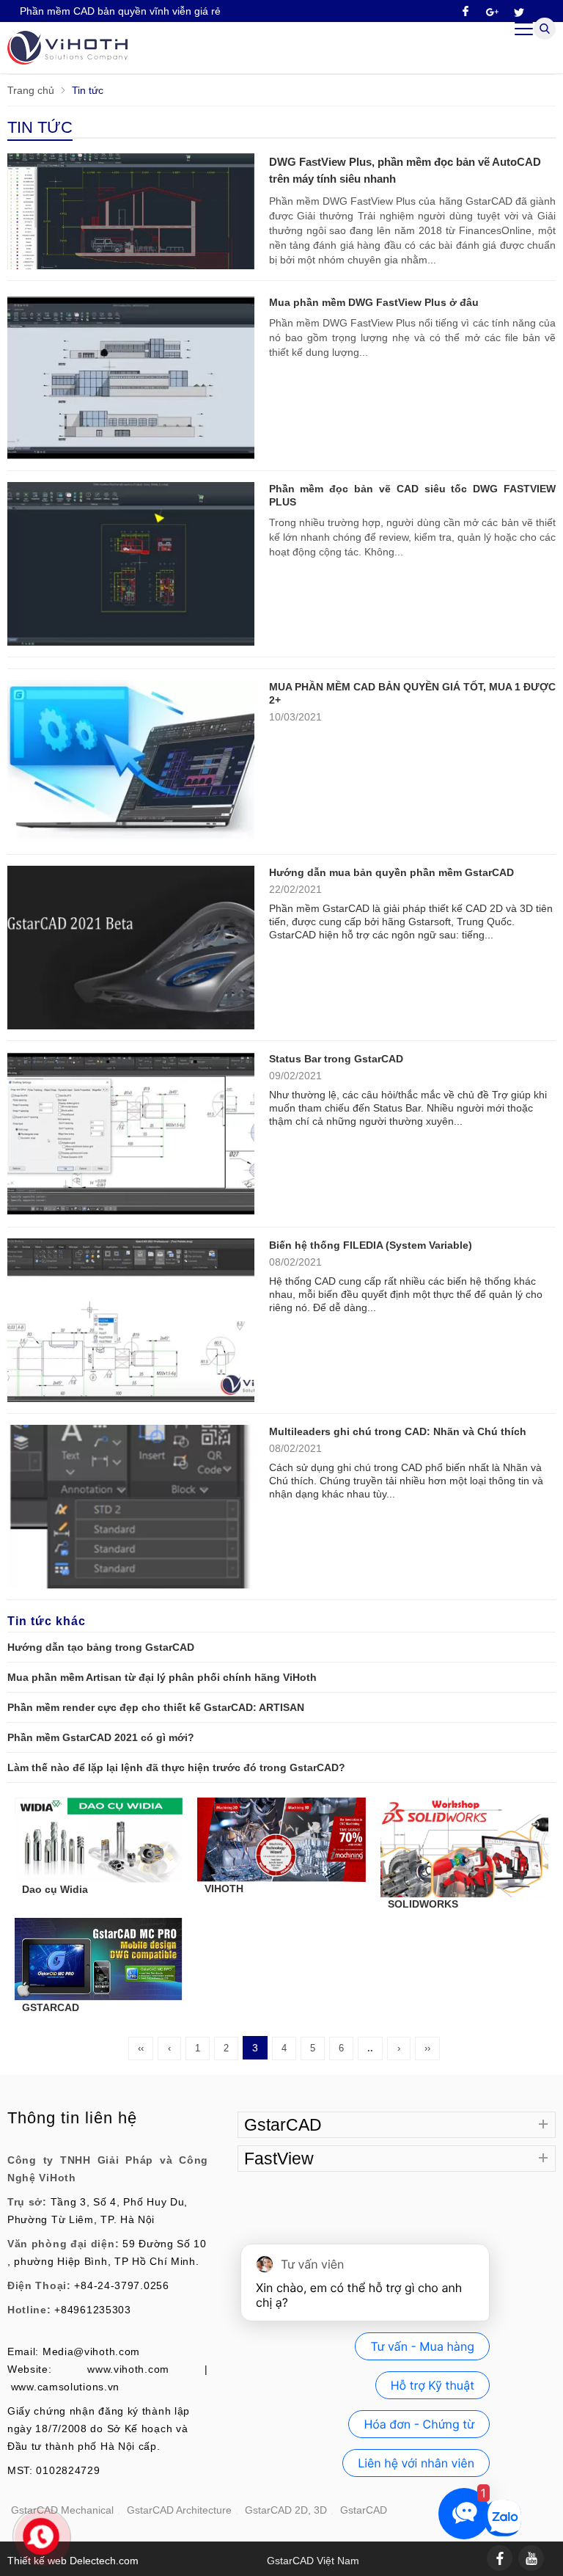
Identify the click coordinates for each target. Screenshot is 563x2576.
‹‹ (141, 2048)
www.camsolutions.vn (65, 2387)
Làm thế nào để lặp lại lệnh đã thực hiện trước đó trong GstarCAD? (176, 1767)
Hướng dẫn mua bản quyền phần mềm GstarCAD (391, 872)
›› (427, 2048)
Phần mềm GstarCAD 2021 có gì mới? (101, 1737)
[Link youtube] (531, 2558)
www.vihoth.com (128, 2369)
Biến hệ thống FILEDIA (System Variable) (371, 1245)
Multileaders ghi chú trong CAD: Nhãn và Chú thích (398, 1431)
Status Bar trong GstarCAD (336, 1059)
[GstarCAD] (67, 61)
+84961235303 (92, 2310)
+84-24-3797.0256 (121, 2285)
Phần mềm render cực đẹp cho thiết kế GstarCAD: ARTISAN (156, 1707)
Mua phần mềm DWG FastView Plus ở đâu (374, 302)
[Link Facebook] (500, 2558)
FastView (279, 2159)
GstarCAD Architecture (179, 2510)
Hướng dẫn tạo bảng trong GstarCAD (101, 1647)
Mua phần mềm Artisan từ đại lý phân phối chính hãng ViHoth (162, 1677)
